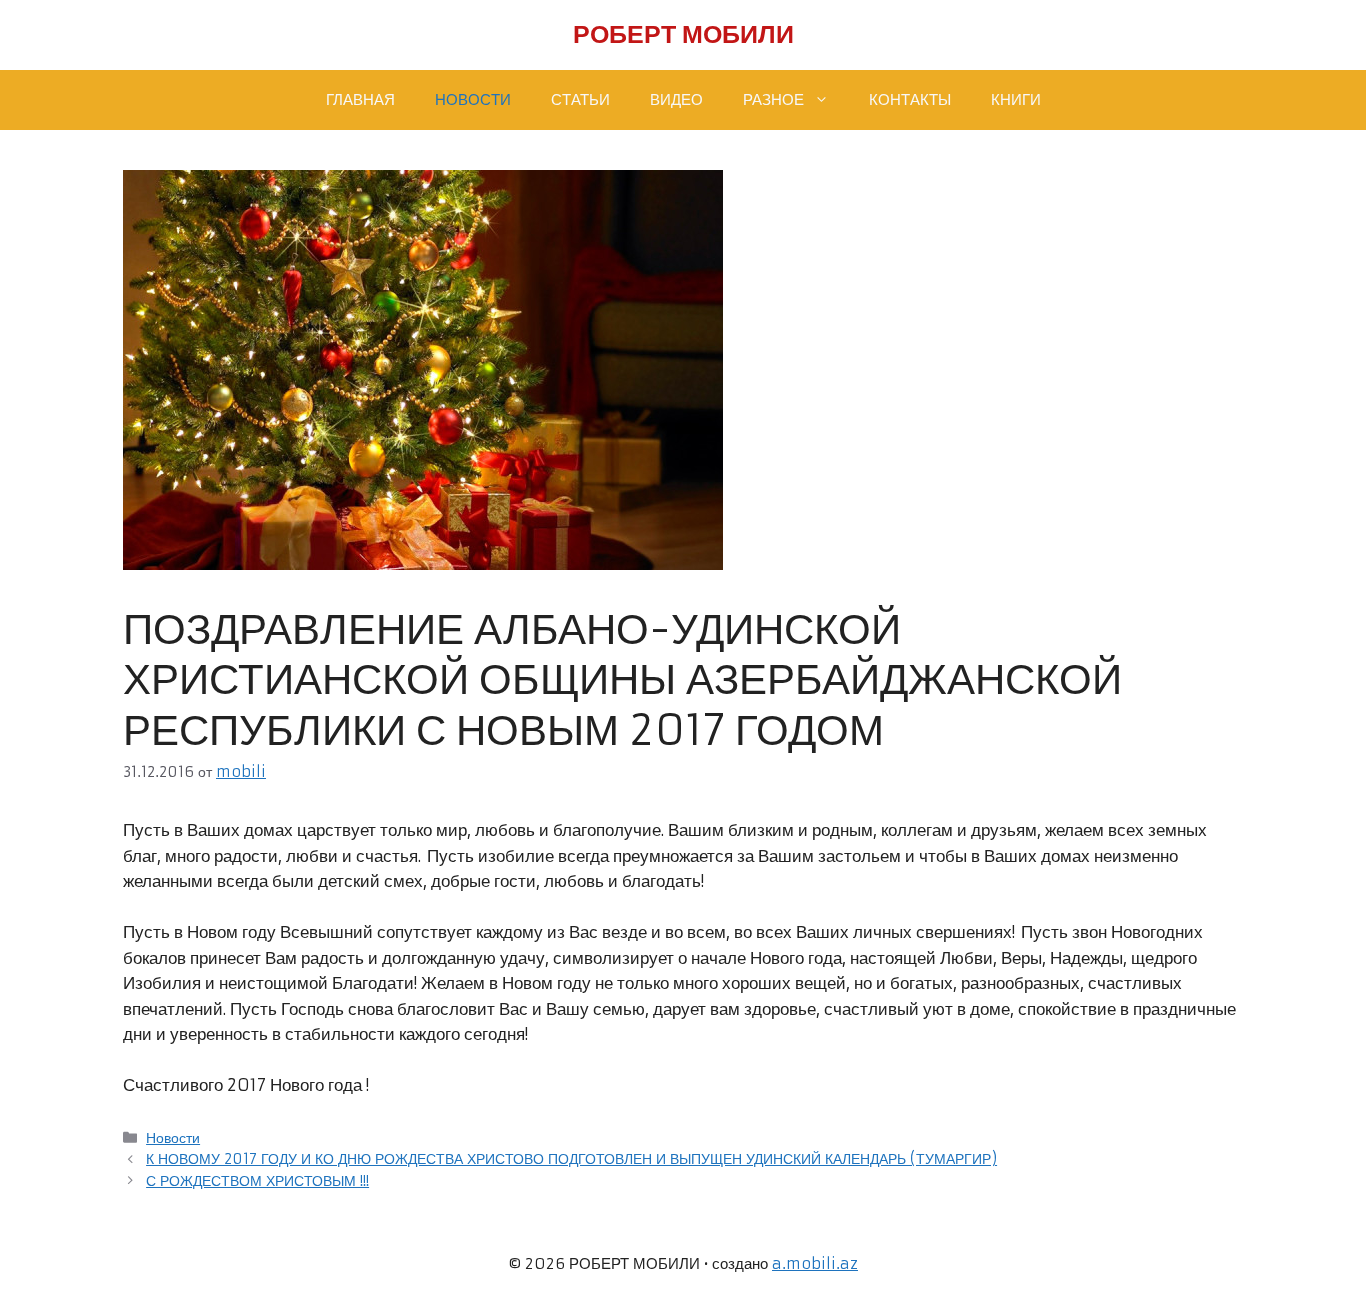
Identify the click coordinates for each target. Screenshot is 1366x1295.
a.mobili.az (815, 1263)
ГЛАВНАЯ (360, 99)
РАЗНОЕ (773, 99)
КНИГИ (1016, 99)
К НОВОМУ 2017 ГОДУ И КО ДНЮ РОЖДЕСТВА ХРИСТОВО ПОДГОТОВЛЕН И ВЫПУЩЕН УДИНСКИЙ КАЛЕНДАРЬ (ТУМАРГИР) (571, 1159)
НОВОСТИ (473, 99)
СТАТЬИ (580, 99)
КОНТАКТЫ (910, 99)
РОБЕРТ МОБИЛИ (683, 34)
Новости (173, 1138)
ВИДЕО (676, 99)
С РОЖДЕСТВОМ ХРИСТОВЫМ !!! (257, 1181)
